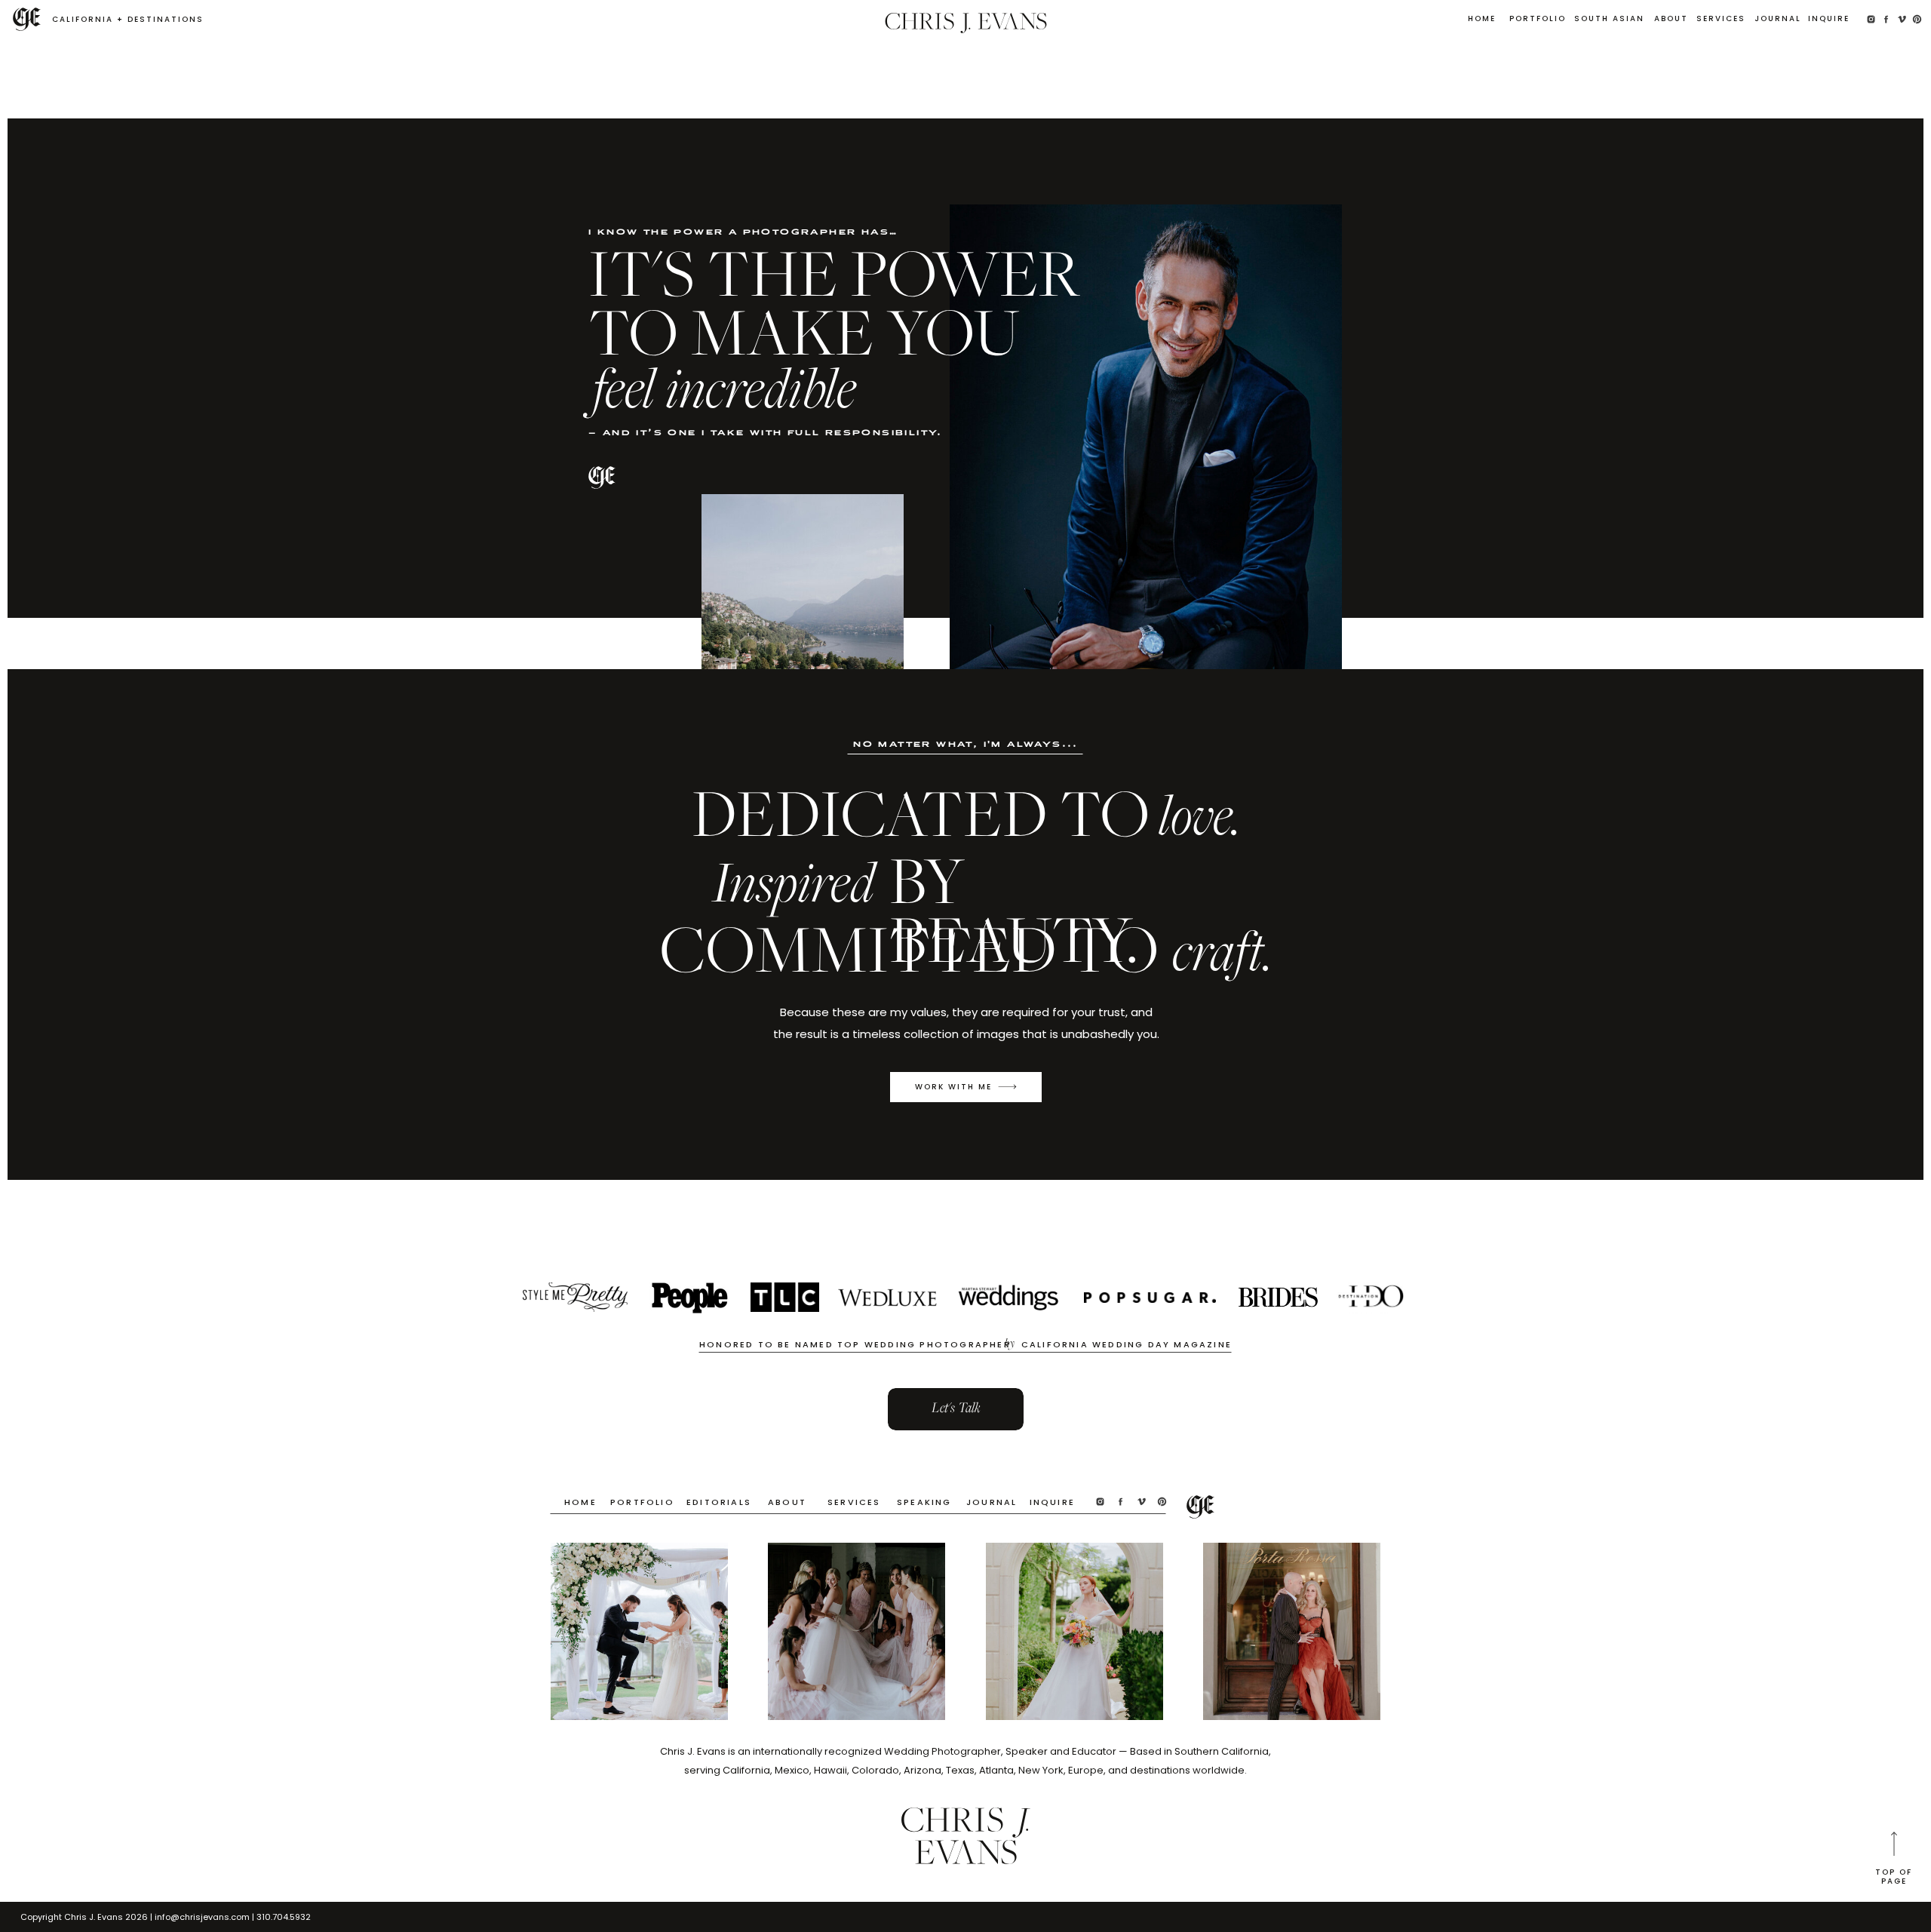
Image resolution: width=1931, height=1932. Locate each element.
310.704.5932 (284, 1917)
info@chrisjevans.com (202, 1917)
